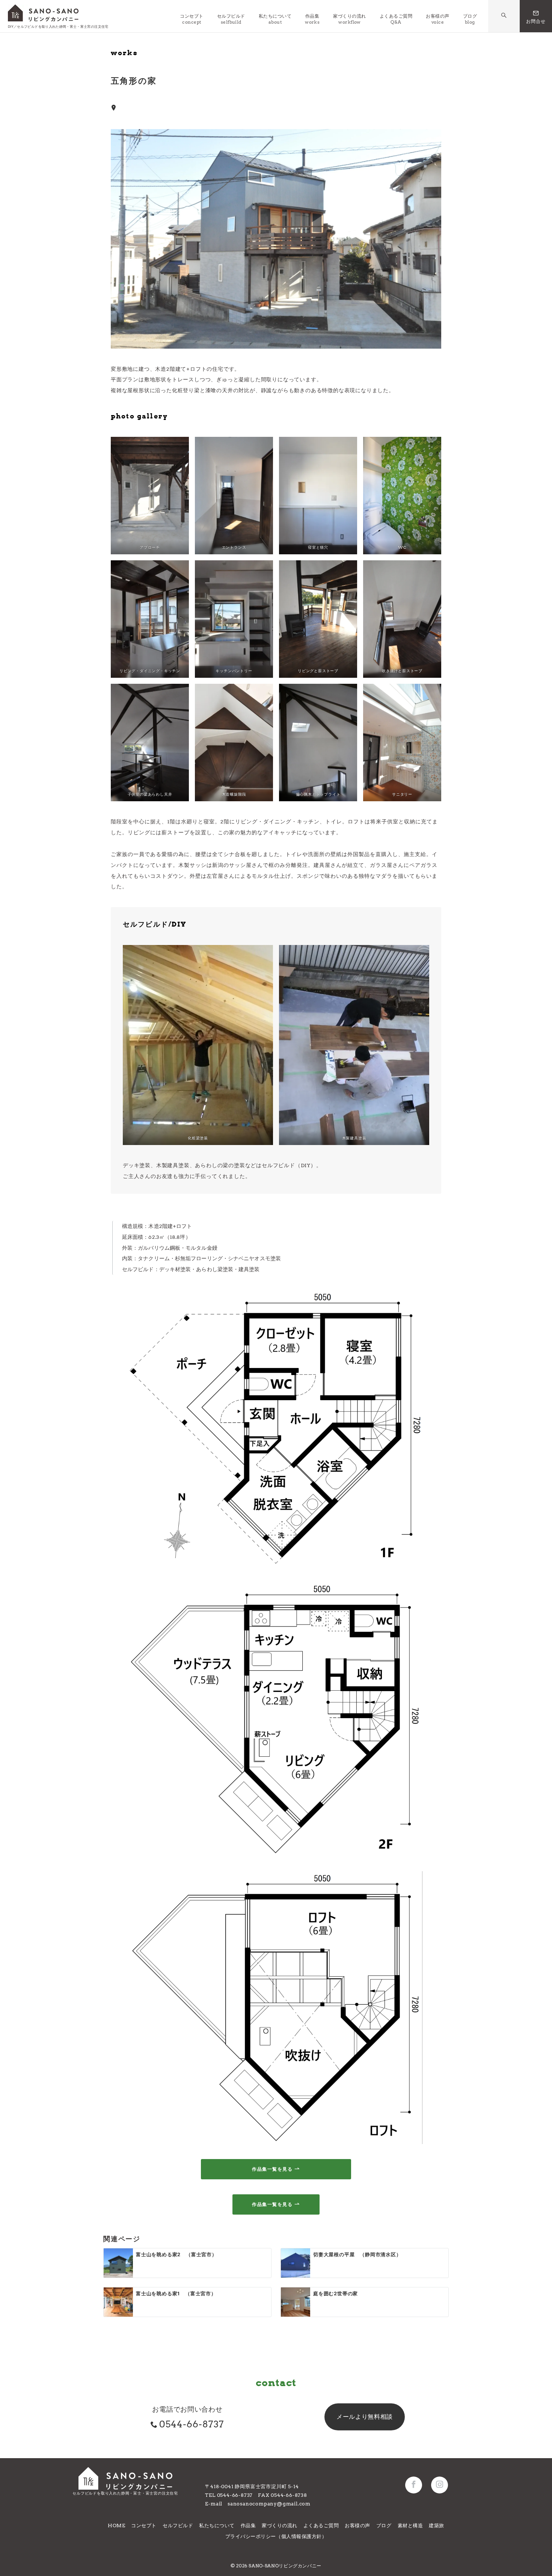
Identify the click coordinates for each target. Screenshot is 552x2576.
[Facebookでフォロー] (414, 2485)
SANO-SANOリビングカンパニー (285, 2566)
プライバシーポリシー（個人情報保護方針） (276, 2536)
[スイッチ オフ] (504, 16)
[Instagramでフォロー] (440, 2485)
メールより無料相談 (365, 2417)
